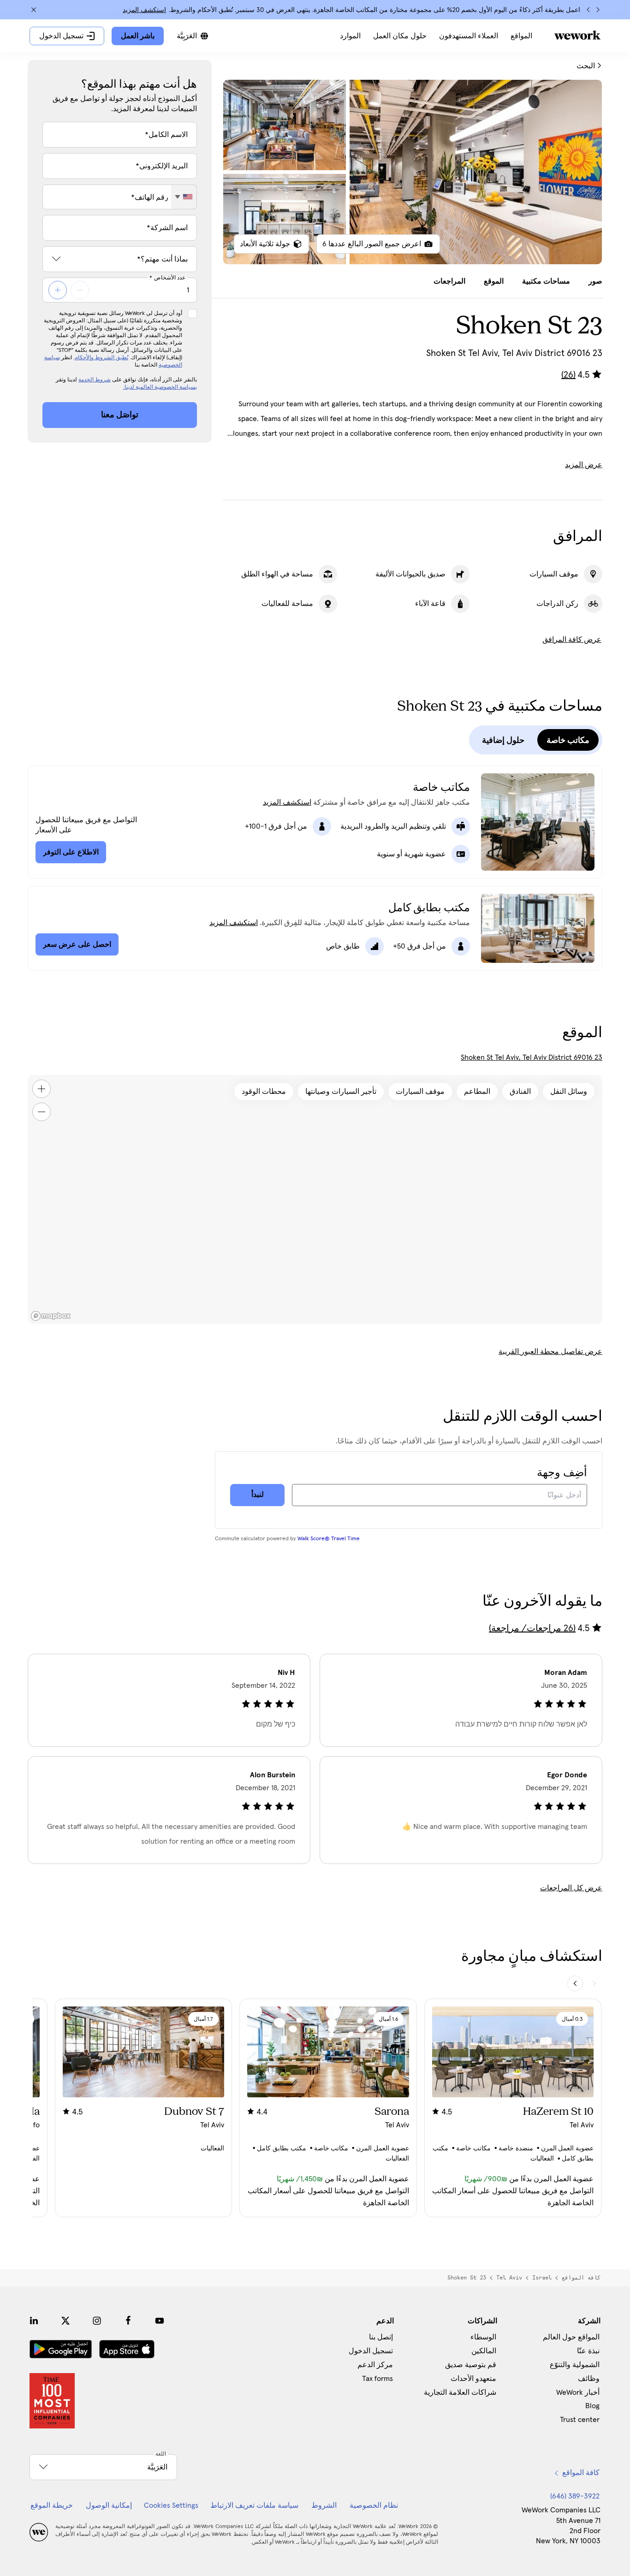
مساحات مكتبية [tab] (546, 281)
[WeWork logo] (577, 35)
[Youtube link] (160, 2321)
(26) (568, 375)
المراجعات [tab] (449, 281)
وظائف (589, 2379)
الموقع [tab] (494, 281)
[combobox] (184, 197)
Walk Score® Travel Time (329, 1539)
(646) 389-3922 (575, 2496)
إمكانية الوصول (109, 2505)
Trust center (580, 2420)
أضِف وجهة (562, 1473)
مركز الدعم (375, 2365)
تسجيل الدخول (371, 2351)
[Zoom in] (42, 1089)
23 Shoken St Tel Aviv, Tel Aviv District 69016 (532, 1057)
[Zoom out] (42, 1112)
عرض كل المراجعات (571, 1888)
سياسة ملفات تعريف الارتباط (254, 2505)
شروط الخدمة (95, 380)
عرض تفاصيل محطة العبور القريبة (550, 1352)
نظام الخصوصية (374, 2505)
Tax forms (377, 2379)
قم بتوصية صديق (471, 2365)
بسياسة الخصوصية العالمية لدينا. (160, 387)
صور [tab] (595, 281)
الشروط (324, 2505)
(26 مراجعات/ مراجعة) (532, 1628)
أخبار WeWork (578, 2392)
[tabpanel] (413, 172)
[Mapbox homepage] (51, 1316)
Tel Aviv (509, 2278)
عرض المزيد (584, 465)
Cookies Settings (171, 2505)
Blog (592, 2406)
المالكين (484, 2351)
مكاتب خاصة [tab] (568, 740)
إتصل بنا (381, 2337)
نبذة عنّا (588, 2351)
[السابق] (598, 10)
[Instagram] (97, 2321)
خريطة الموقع (52, 2505)
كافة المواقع (581, 2278)
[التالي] (588, 10)
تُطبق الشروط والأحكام (101, 358)
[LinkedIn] (34, 2321)
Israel (542, 2278)
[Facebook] (128, 2321)
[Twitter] (65, 2321)
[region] (315, 1199)
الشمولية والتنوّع (575, 2365)
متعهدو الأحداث (473, 2379)
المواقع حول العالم (571, 2337)
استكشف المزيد (144, 10)
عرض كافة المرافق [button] (572, 640)
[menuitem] (521, 36)
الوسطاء (483, 2337)
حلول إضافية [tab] (503, 740)
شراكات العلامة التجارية (460, 2392)
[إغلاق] (34, 10)
